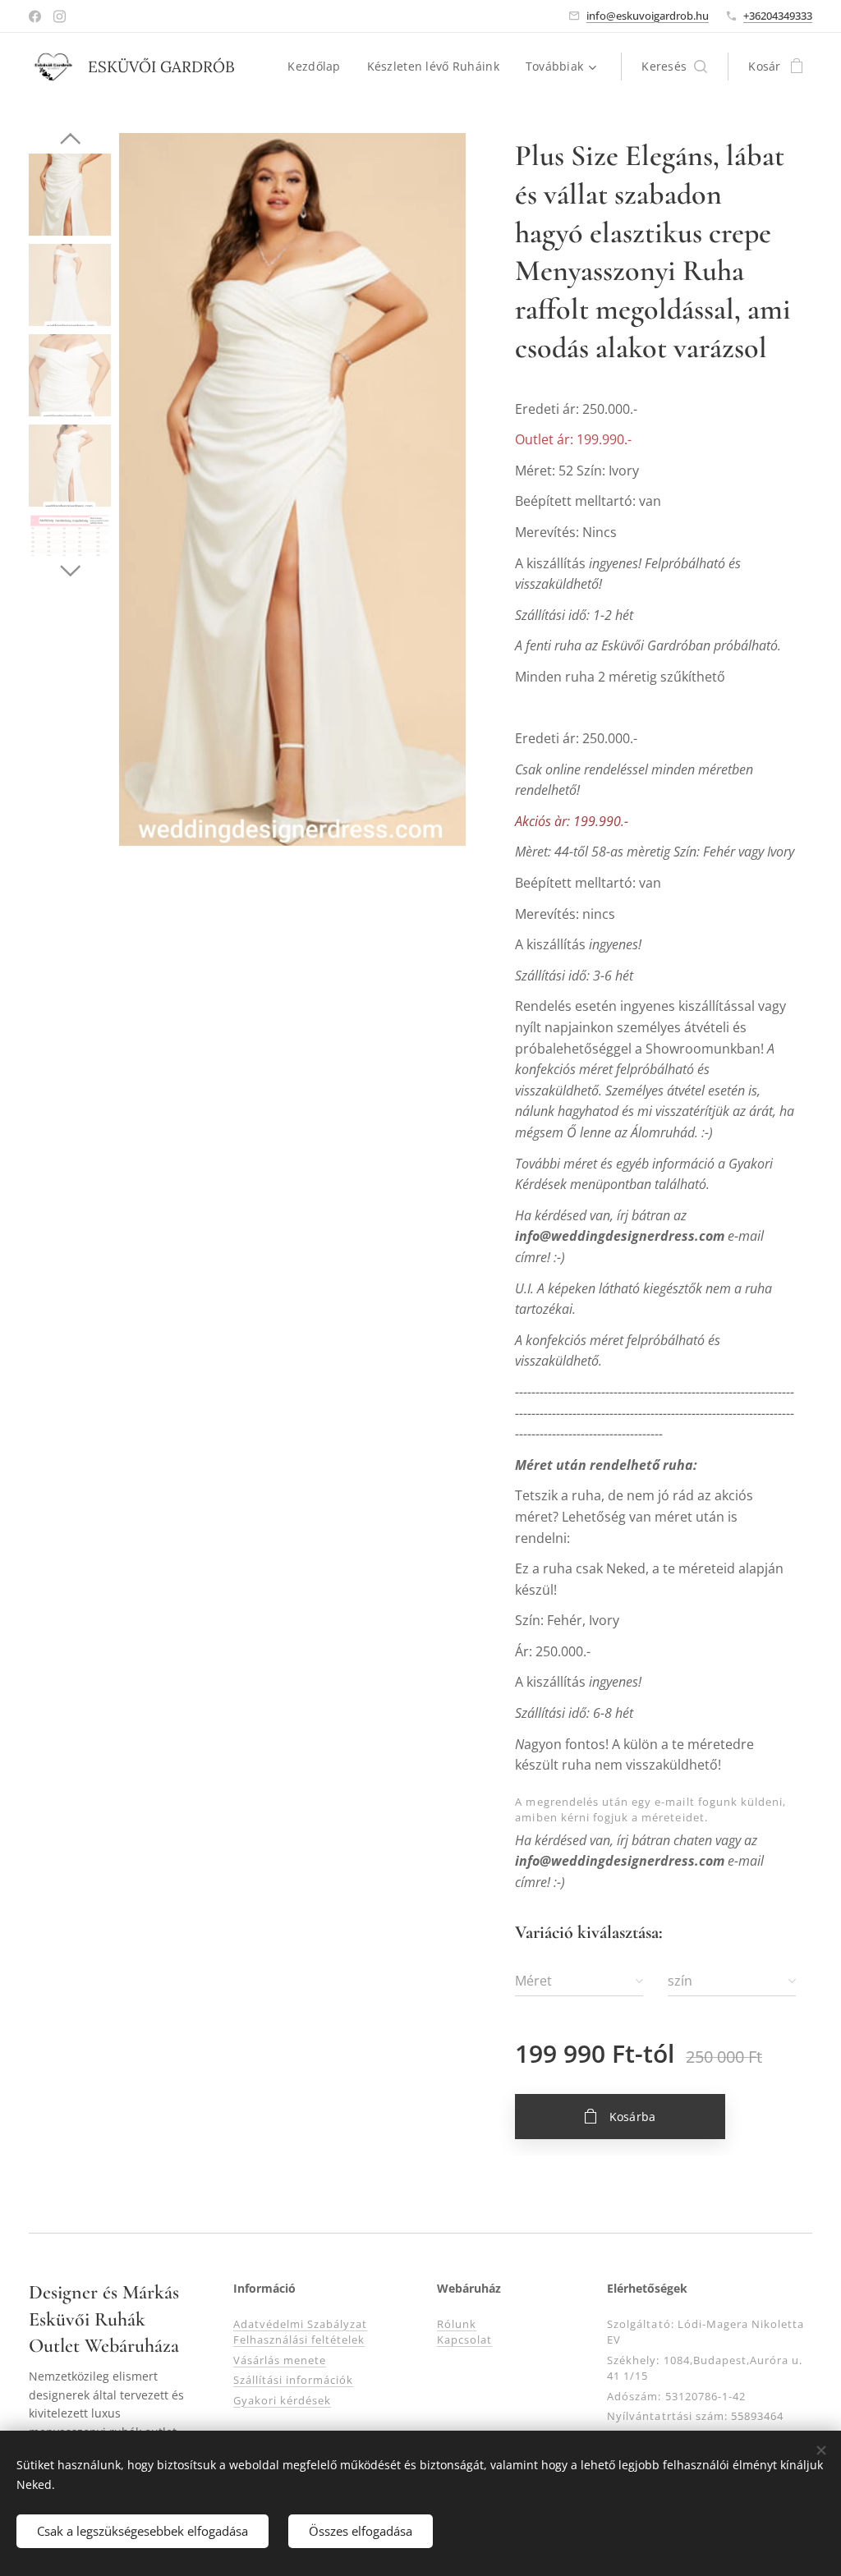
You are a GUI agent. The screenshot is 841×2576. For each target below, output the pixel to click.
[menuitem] (318, 67)
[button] (674, 67)
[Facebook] (35, 16)
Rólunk (457, 2324)
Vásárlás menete (280, 2360)
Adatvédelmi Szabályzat (301, 2324)
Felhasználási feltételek (299, 2340)
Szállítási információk (294, 2380)
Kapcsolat (464, 2340)
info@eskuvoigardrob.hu (648, 16)
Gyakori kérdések (283, 2400)
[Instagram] (60, 16)
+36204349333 (778, 16)
